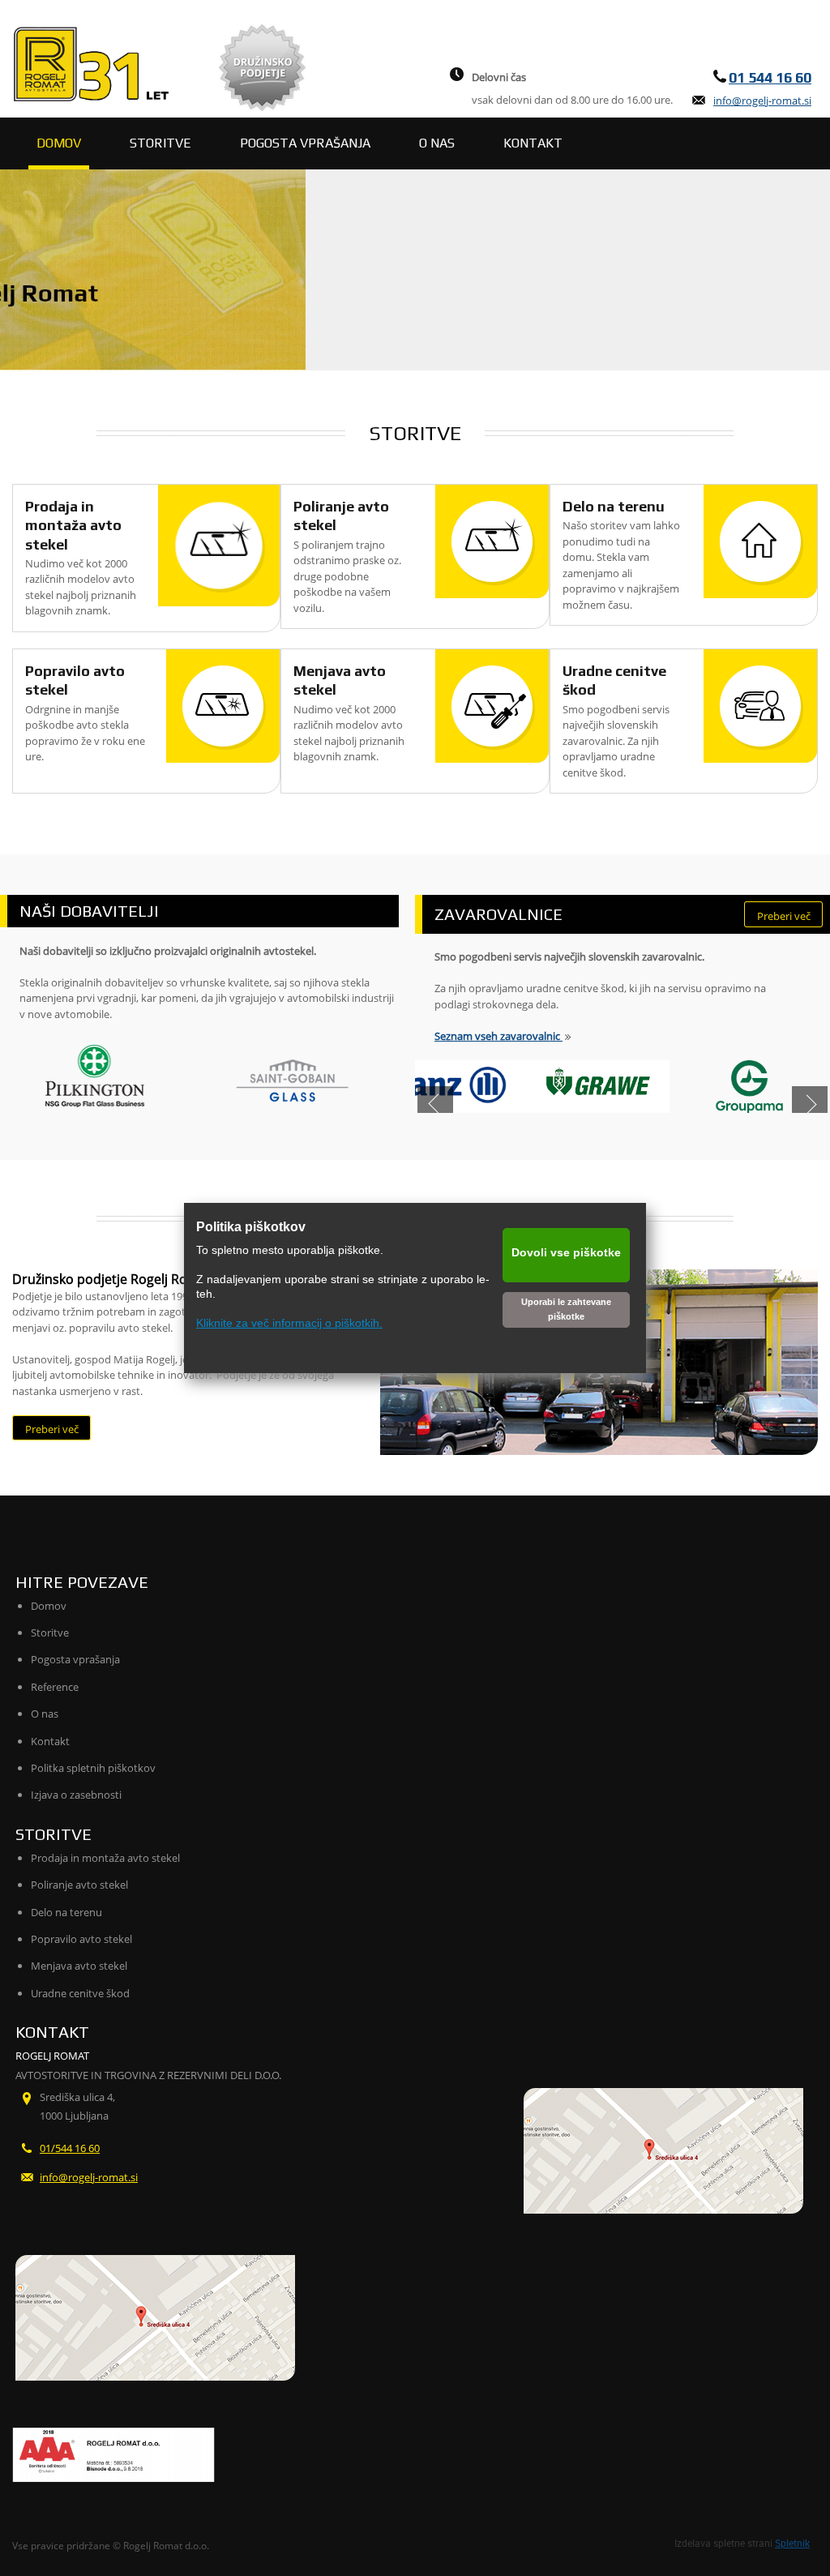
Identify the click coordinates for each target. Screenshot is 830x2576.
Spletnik (792, 2543)
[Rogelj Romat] (93, 63)
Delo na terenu (614, 506)
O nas (45, 1714)
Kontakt (50, 1741)
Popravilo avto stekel (81, 1939)
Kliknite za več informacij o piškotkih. (289, 1323)
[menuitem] (59, 143)
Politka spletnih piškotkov (93, 1768)
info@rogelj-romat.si (762, 101)
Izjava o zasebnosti (76, 1795)
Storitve (50, 1632)
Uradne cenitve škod (80, 1993)
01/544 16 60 (70, 2148)
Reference (55, 1687)
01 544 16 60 (770, 77)
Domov (49, 1606)
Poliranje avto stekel (79, 1885)
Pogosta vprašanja (75, 1659)
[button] (435, 1104)
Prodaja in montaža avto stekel (73, 525)
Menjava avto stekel (79, 1966)
